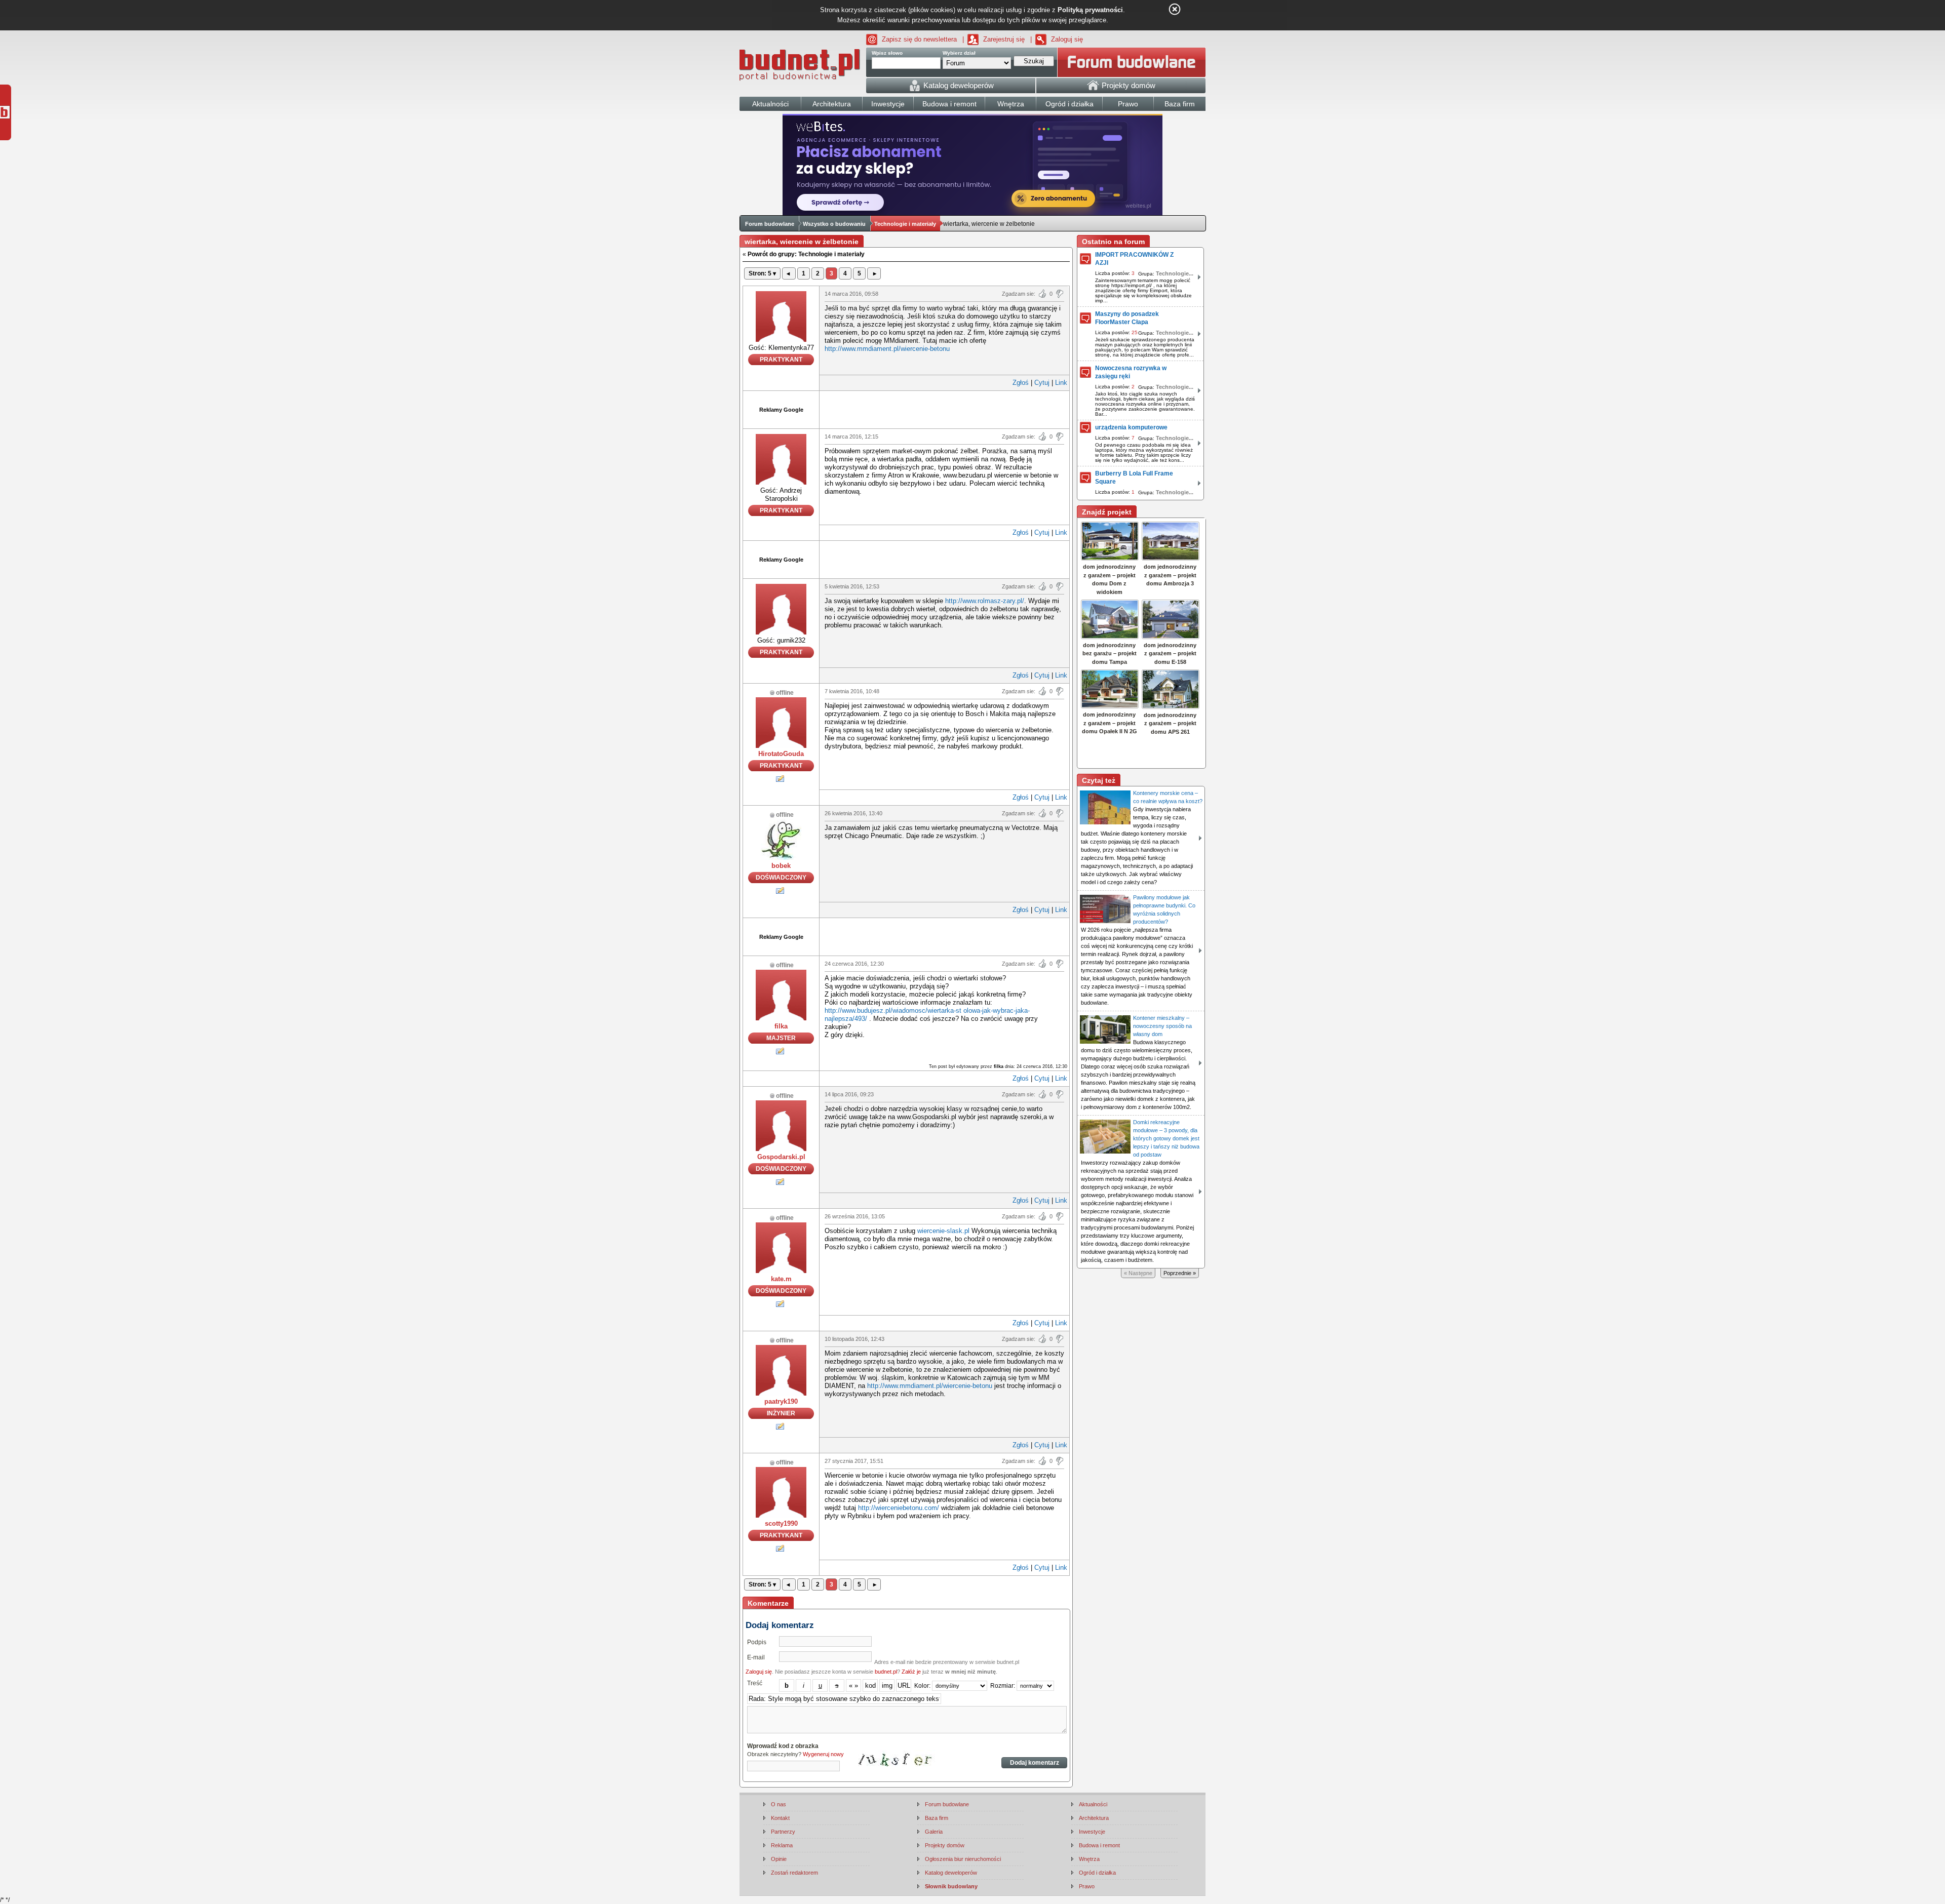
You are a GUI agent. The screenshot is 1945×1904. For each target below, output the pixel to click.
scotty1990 (781, 1523)
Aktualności (1093, 1804)
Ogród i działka (1097, 1873)
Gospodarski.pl (781, 1157)
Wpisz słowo (887, 53)
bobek (781, 866)
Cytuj (1042, 383)
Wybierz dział (959, 53)
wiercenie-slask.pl (943, 1231)
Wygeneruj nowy (823, 1754)
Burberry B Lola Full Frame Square (1134, 478)
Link (1061, 383)
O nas (779, 1804)
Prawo (1087, 1886)
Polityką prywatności (1090, 10)
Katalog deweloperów (951, 1873)
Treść (755, 1683)
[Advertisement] (945, 409)
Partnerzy (783, 1832)
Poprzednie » (1180, 1273)
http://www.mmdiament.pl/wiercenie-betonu (887, 349)
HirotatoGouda (781, 754)
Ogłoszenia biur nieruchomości (963, 1859)
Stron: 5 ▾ (762, 273)
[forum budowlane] (1132, 62)
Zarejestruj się (1004, 39)
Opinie (779, 1859)
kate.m (781, 1279)
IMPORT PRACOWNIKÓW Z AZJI (1134, 259)
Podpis (757, 1642)
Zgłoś (1021, 383)
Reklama (782, 1845)
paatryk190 (781, 1401)
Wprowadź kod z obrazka (783, 1746)
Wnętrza (1089, 1859)
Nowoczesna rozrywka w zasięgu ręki (1131, 372)
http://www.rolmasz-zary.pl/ (985, 601)
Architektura (1094, 1818)
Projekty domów (945, 1845)
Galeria (934, 1832)
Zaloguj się (1067, 39)
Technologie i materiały (905, 224)
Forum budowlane (770, 224)
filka (781, 1026)
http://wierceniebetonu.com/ (899, 1508)
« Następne (1138, 1273)
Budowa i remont (1099, 1845)
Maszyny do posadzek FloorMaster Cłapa (1127, 318)
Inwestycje (1092, 1832)
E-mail (756, 1657)
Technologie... (1175, 273)
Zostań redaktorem (794, 1873)
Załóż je (911, 1672)
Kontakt (780, 1818)
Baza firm (937, 1818)
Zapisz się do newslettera (919, 39)
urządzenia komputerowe (1131, 427)
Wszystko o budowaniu (834, 224)
